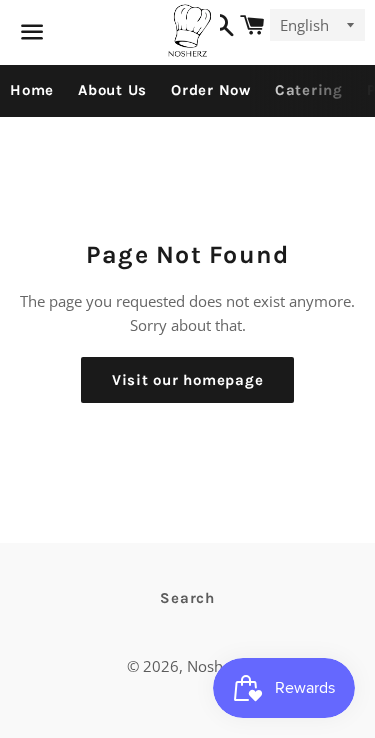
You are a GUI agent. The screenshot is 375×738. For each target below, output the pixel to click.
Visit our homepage (188, 380)
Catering (309, 90)
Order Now (211, 90)
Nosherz (215, 666)
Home (32, 90)
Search (187, 598)
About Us (112, 90)
